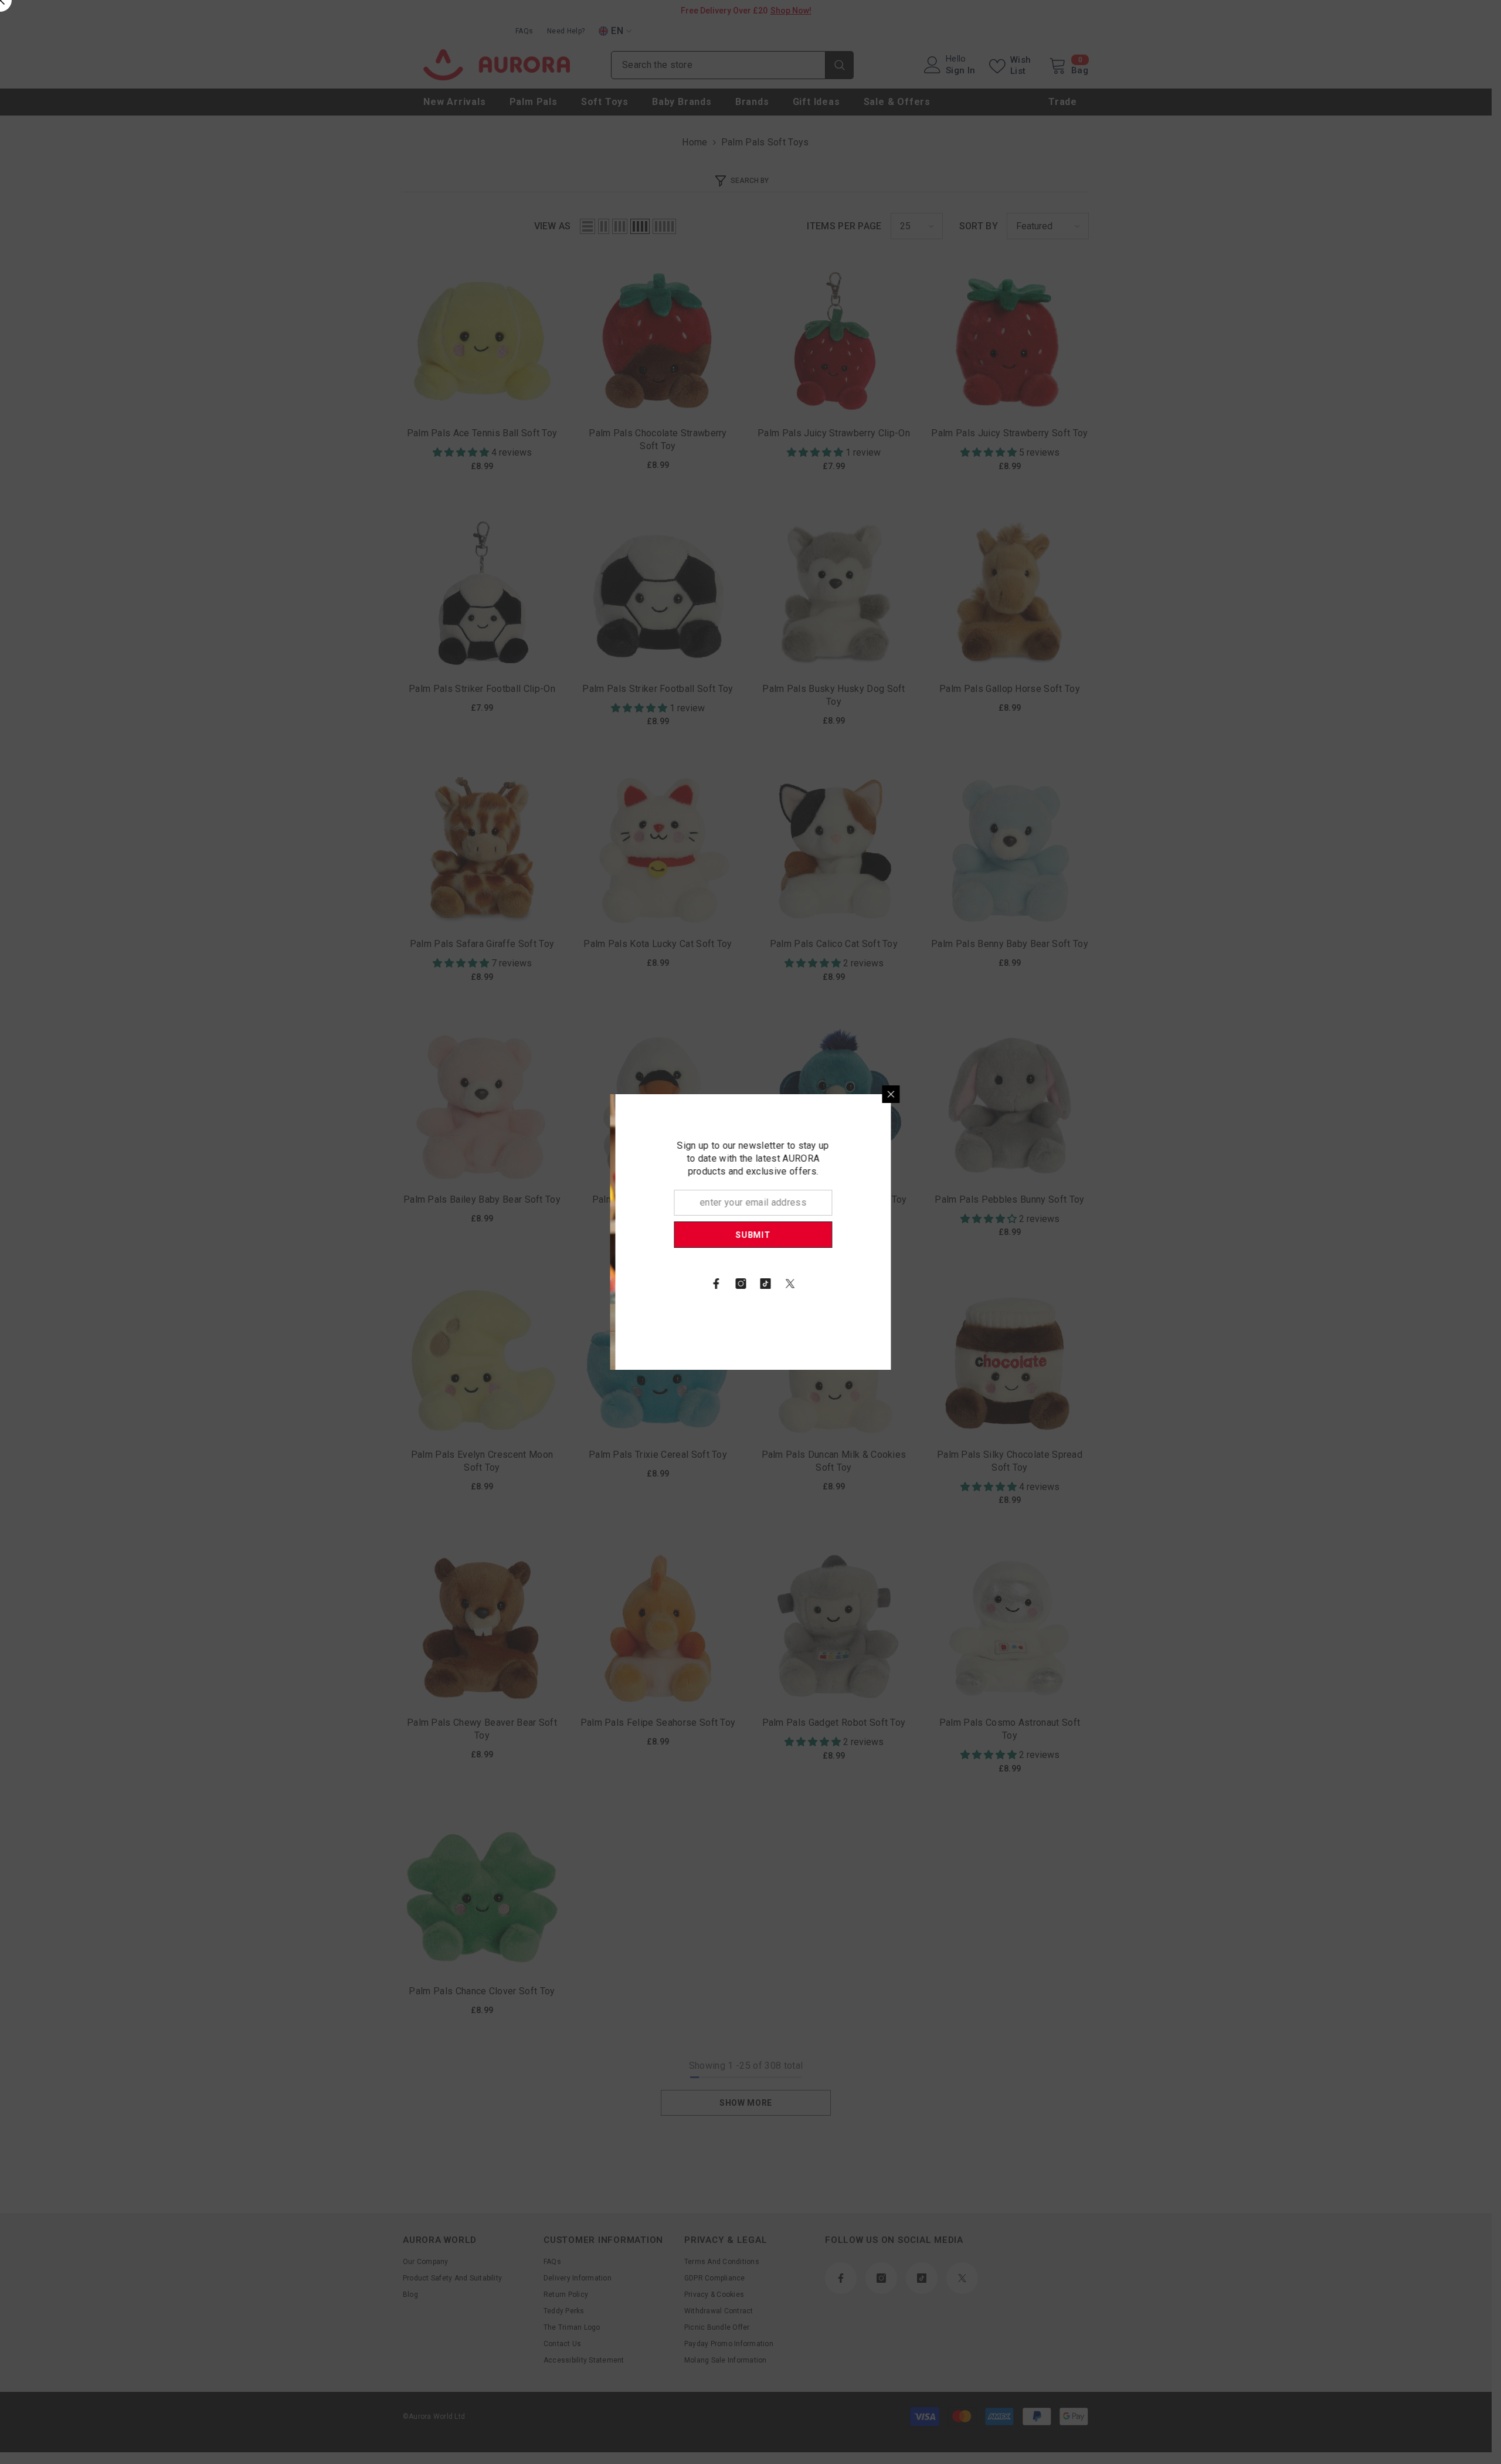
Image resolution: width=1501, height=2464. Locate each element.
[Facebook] (851, 1284)
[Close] (1026, 1094)
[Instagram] (876, 1284)
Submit (888, 1235)
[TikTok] (901, 1284)
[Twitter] (925, 1284)
